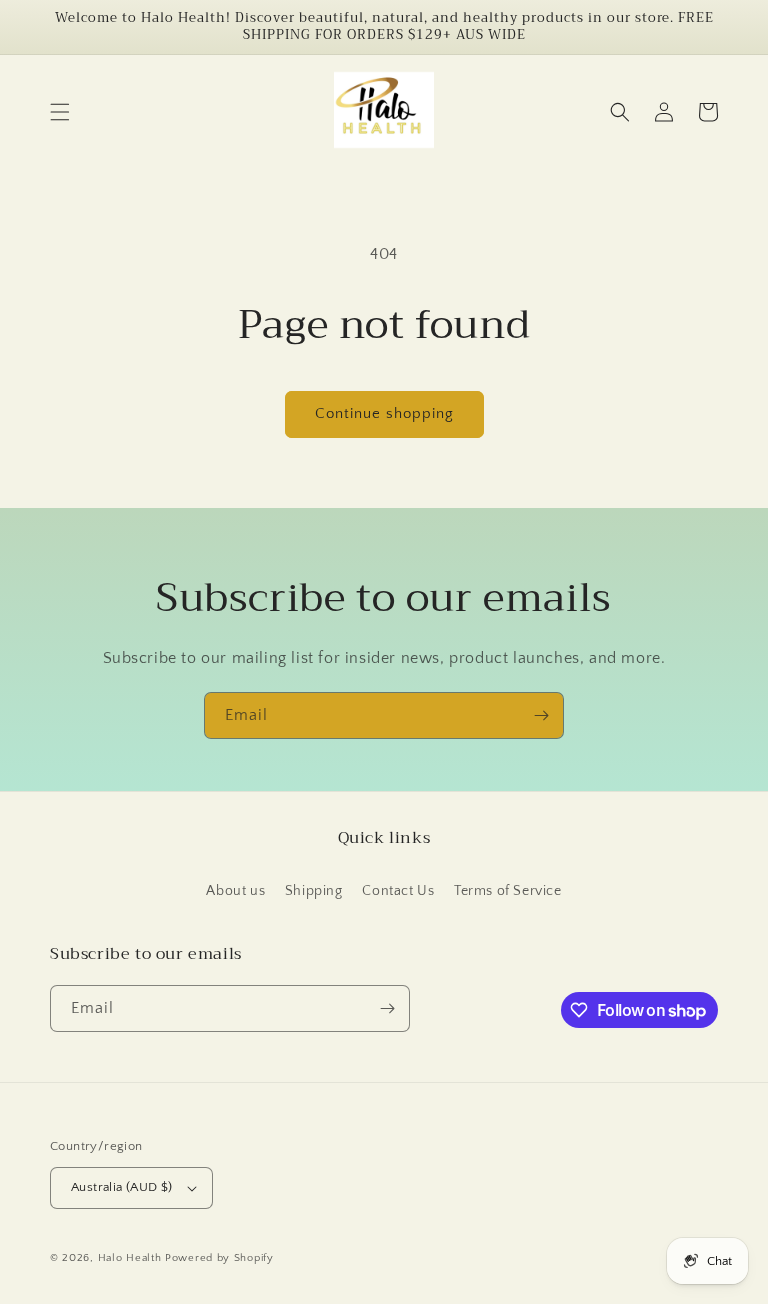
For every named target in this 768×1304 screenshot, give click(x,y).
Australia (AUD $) (122, 1187)
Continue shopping (384, 413)
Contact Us (398, 891)
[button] (60, 112)
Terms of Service (508, 891)
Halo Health (130, 1258)
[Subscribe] (541, 715)
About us (235, 891)
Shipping (314, 891)
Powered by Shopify (219, 1258)
